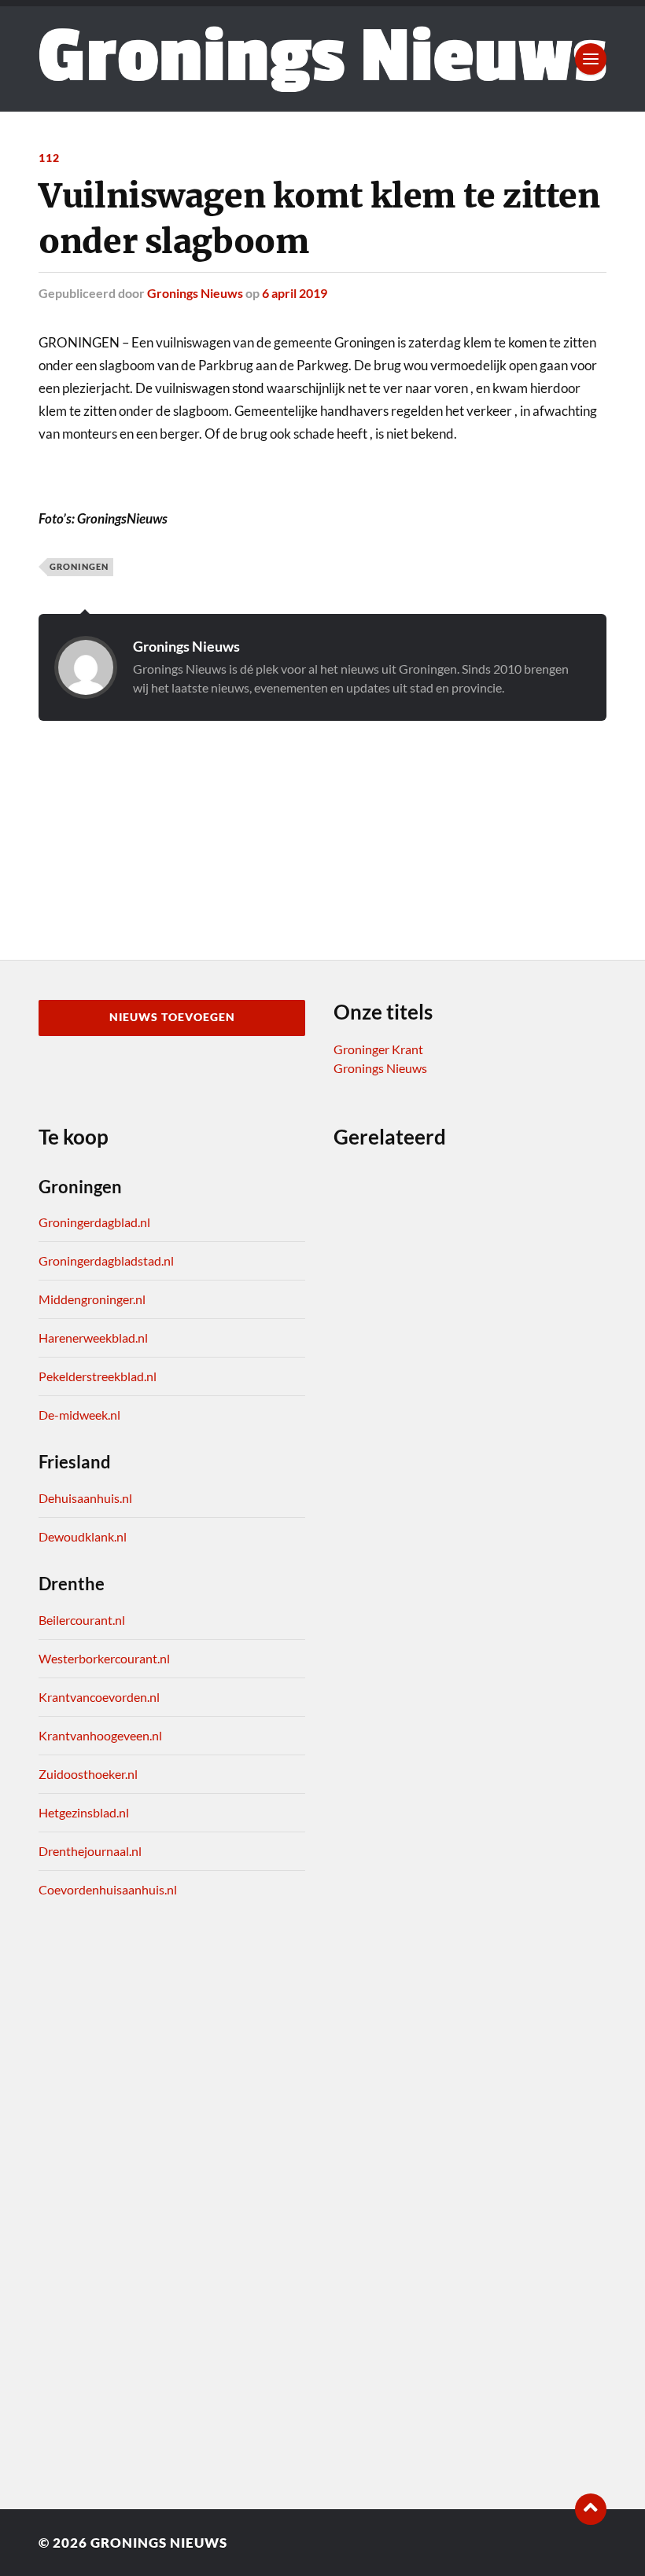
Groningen (79, 566)
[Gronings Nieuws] (322, 59)
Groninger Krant (378, 1049)
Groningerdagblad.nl (94, 1222)
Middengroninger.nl (92, 1299)
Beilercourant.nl (82, 1620)
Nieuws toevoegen (172, 1017)
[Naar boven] (591, 2509)
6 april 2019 (295, 293)
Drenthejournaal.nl (90, 1851)
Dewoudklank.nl (83, 1536)
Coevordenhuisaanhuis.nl (108, 1889)
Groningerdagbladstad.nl (106, 1260)
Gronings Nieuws (195, 293)
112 (49, 158)
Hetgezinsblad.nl (84, 1812)
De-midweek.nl (79, 1415)
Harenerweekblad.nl (93, 1338)
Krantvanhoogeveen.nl (100, 1735)
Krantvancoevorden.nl (99, 1697)
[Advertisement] (322, 821)
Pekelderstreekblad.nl (98, 1376)
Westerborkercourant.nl (104, 1658)
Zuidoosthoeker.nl (88, 1774)
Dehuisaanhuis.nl (85, 1498)
